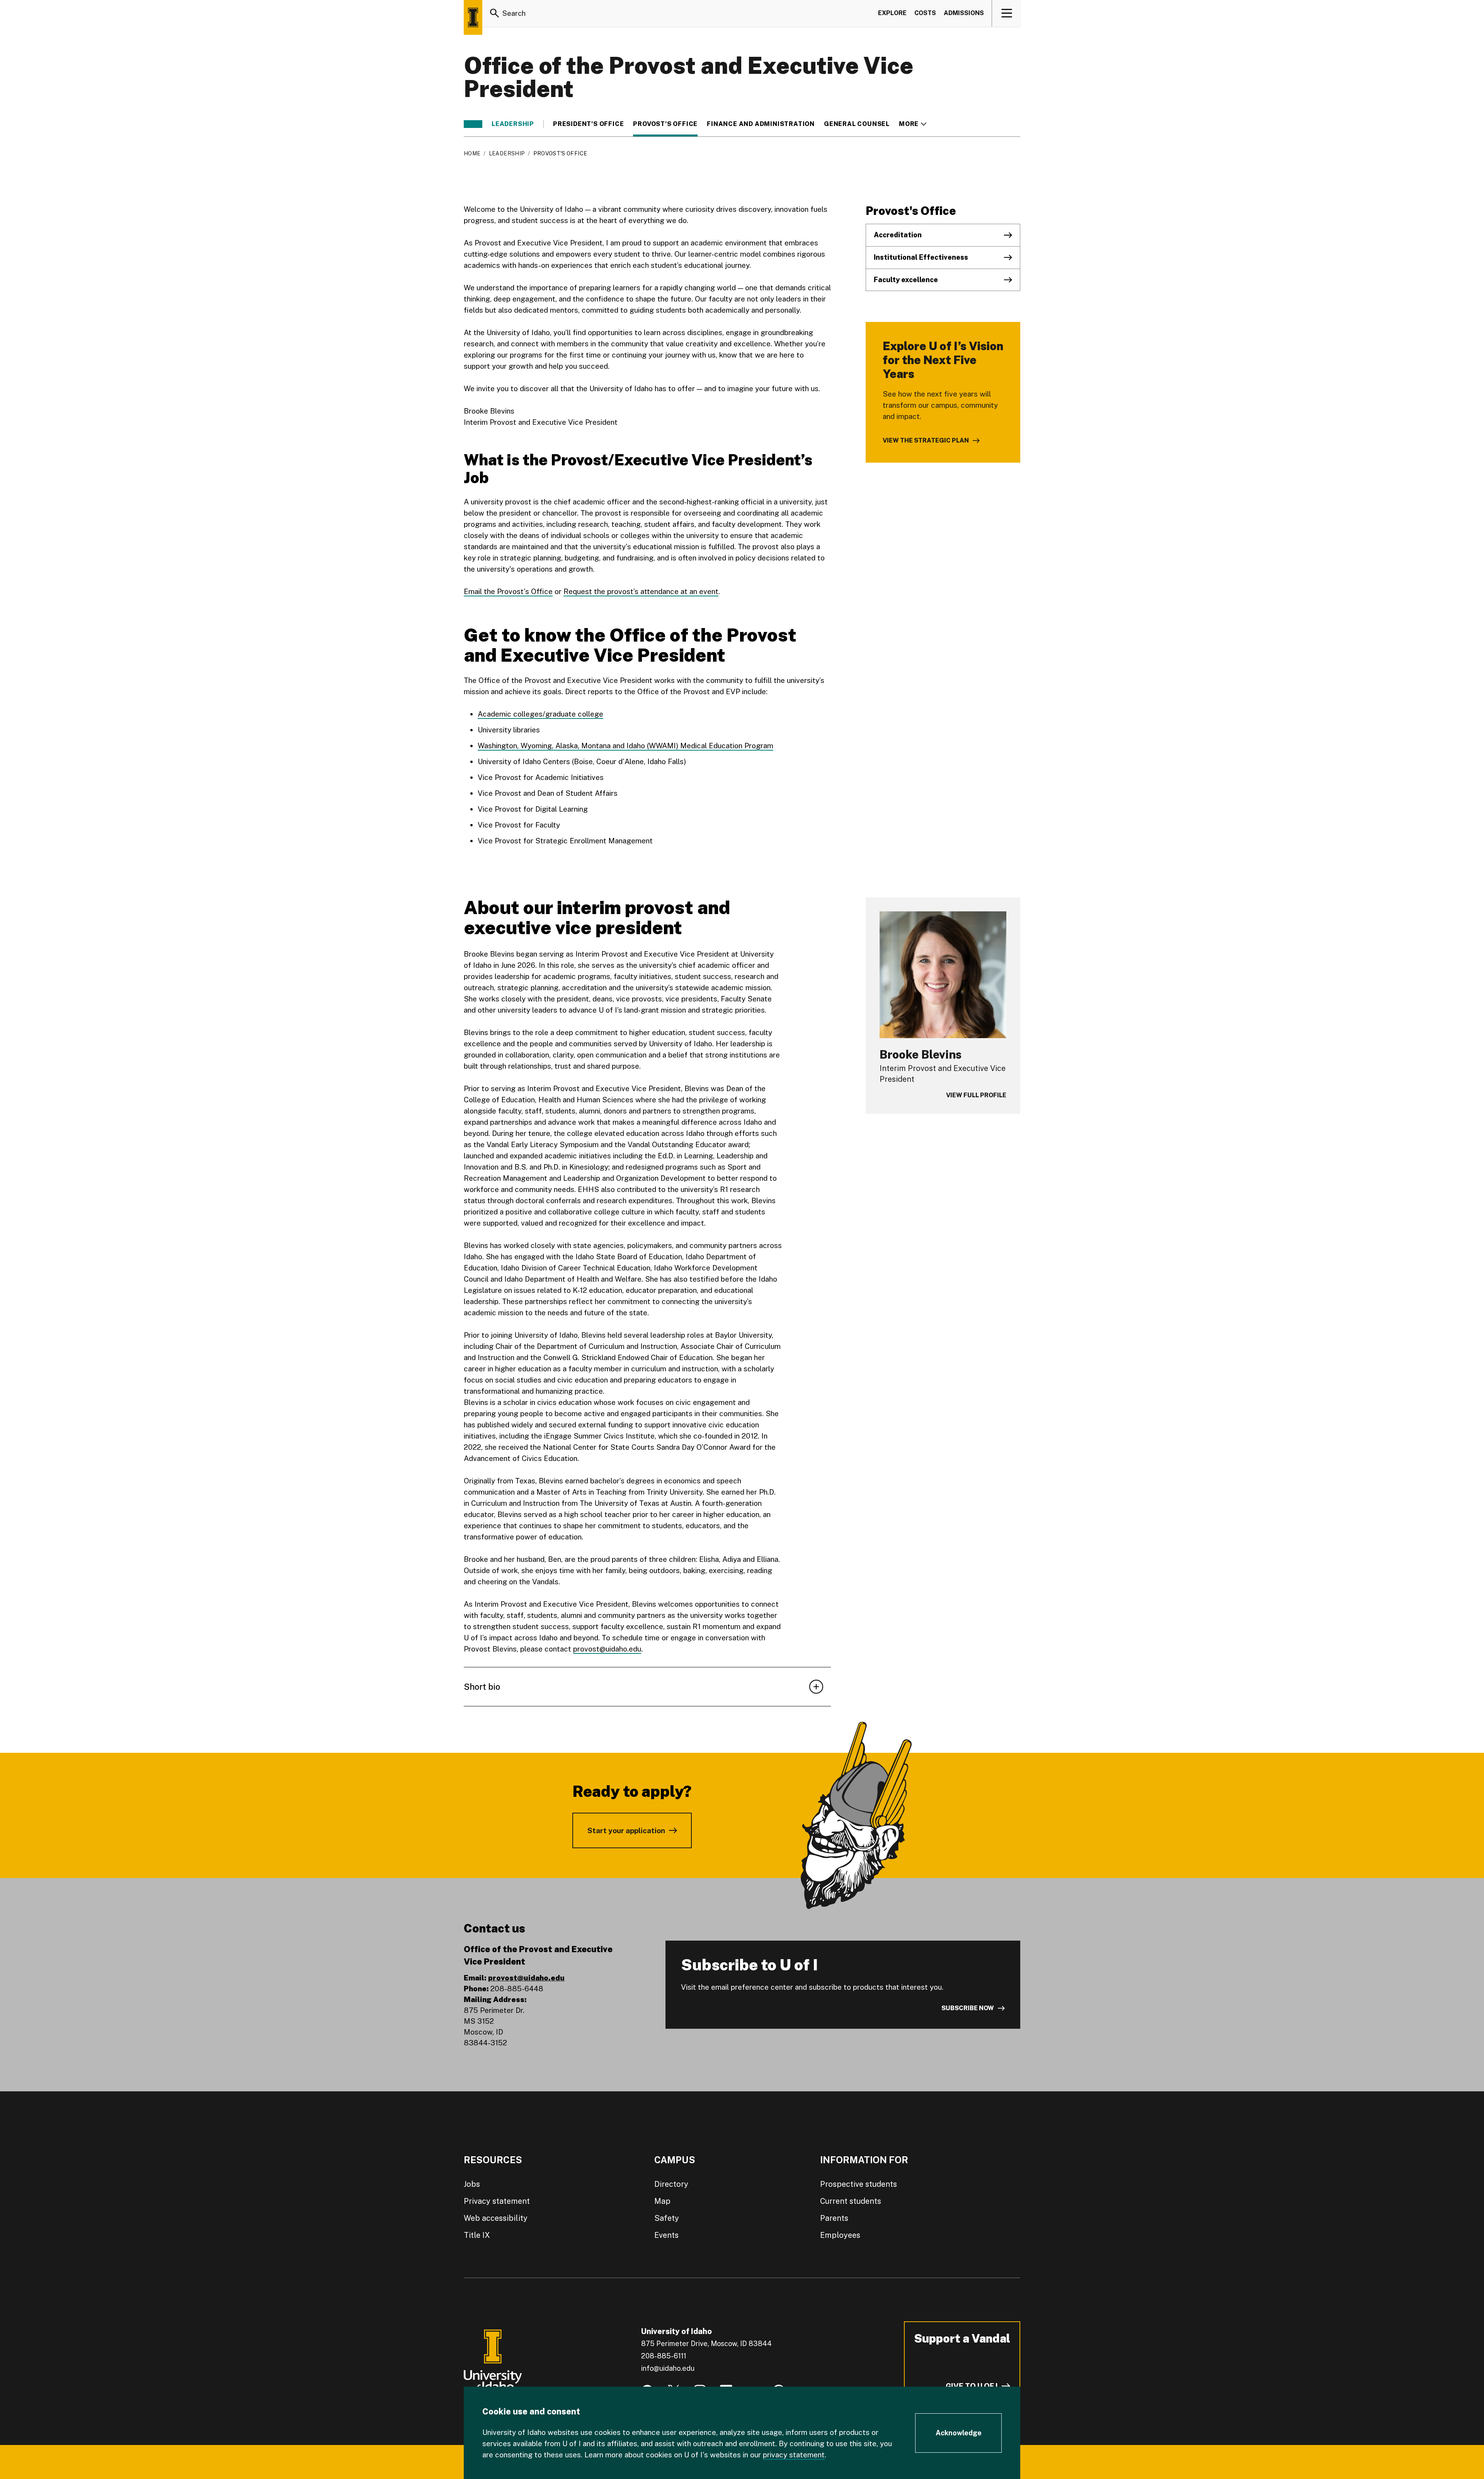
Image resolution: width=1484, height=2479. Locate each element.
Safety (667, 2218)
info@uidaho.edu (668, 2368)
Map (662, 2201)
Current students (851, 2201)
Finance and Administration (761, 124)
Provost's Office (665, 124)
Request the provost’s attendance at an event (641, 591)
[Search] (495, 13)
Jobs (472, 2184)
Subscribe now (968, 2008)
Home (472, 153)
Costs (925, 13)
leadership (513, 124)
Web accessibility (496, 2218)
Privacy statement (497, 2201)
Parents (834, 2218)
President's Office (588, 124)
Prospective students (859, 2184)
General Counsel (857, 124)
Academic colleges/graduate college (540, 714)
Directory (671, 2184)
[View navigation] (1007, 13)
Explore (892, 13)
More (913, 124)
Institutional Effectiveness (921, 257)
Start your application (626, 1830)
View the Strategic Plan (926, 440)
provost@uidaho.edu (607, 1649)
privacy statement (794, 2455)
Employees (840, 2235)
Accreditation (898, 235)
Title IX (477, 2235)
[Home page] (473, 17)
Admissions (964, 13)
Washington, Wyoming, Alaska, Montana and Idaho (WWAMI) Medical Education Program (625, 746)
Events (666, 2235)
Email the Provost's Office (508, 591)
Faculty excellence (906, 280)
